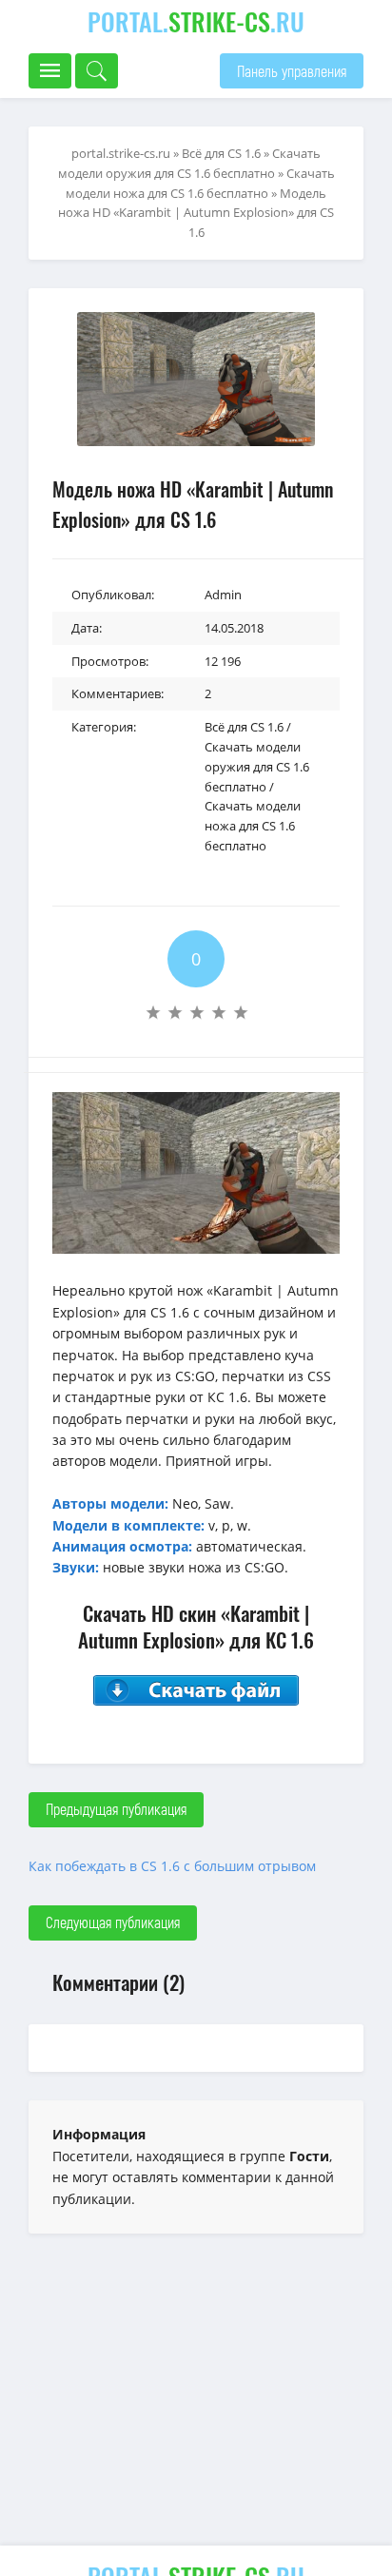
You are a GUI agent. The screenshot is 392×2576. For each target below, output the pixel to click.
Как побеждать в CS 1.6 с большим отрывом (172, 1866)
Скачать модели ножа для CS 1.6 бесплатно (253, 826)
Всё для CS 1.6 (244, 727)
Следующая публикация (113, 1922)
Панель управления (292, 71)
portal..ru (196, 21)
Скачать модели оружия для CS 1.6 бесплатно (257, 767)
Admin (223, 595)
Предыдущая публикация (116, 1809)
